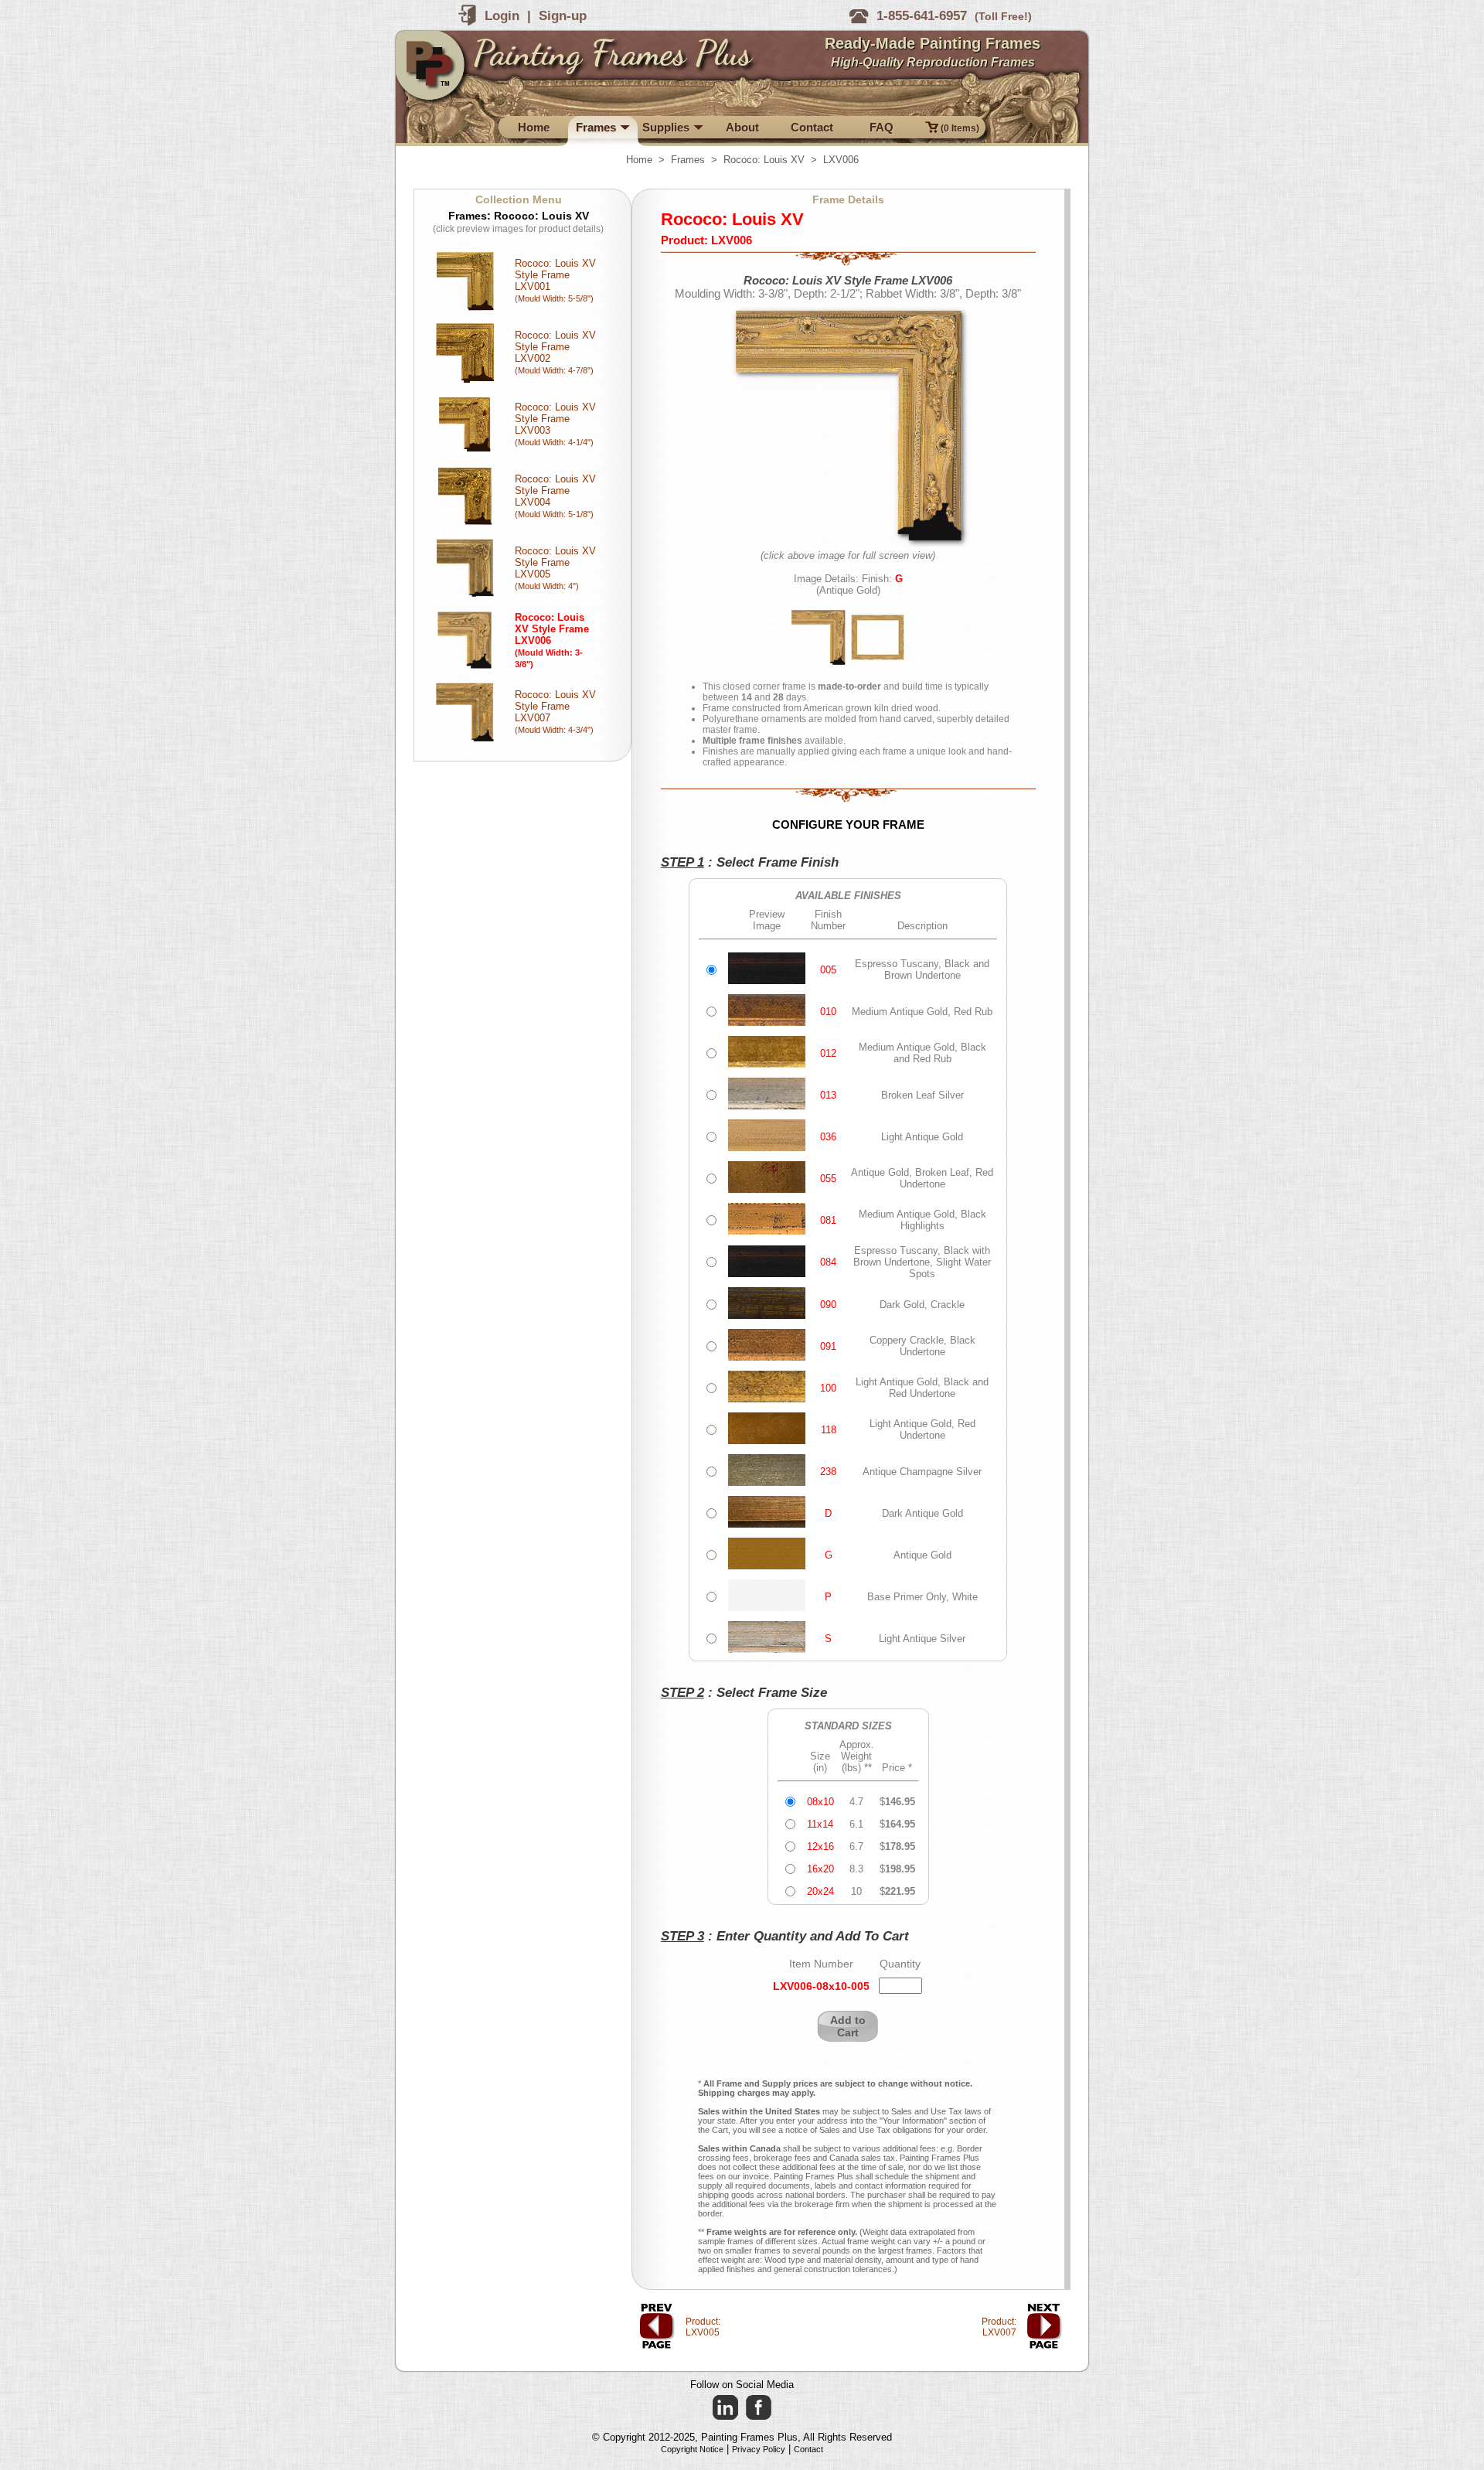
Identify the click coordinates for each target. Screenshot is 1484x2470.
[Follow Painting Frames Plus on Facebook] (759, 2408)
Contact (808, 2449)
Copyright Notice (692, 2449)
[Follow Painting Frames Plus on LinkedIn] (725, 2408)
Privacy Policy (759, 2449)
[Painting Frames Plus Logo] (434, 70)
